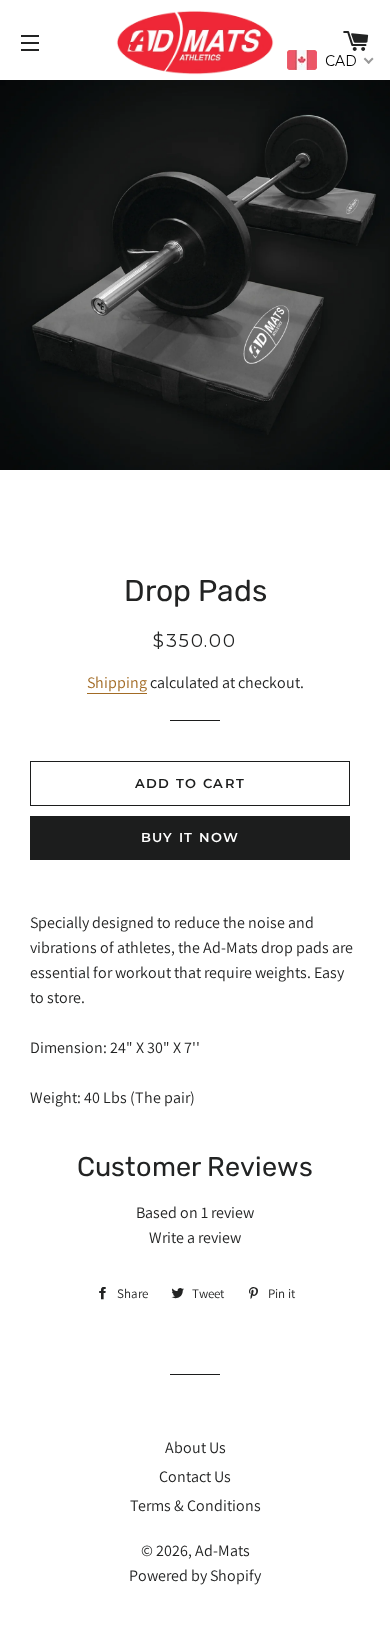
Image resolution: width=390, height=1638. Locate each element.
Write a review (195, 1237)
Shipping (117, 682)
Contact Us (195, 1476)
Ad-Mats (222, 1550)
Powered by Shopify (195, 1575)
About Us (195, 1447)
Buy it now (190, 837)
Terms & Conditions (195, 1505)
